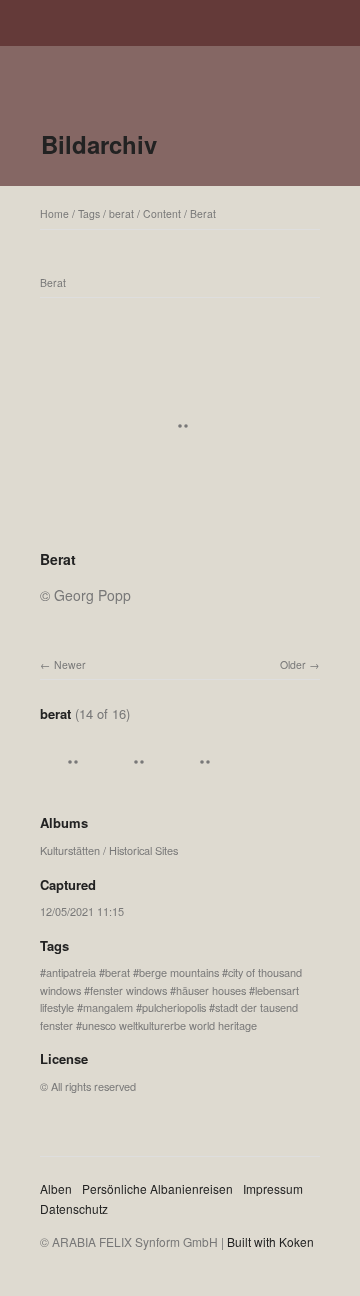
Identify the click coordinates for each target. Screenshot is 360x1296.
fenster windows (128, 990)
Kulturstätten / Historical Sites (109, 850)
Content (162, 213)
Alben (56, 1188)
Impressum (273, 1188)
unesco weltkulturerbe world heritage (169, 1025)
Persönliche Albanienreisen (157, 1188)
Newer (70, 664)
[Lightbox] (180, 533)
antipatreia (71, 972)
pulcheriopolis (174, 1007)
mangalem (108, 1007)
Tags (89, 213)
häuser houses (211, 990)
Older (293, 664)
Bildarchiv (99, 144)
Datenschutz (74, 1208)
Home (54, 213)
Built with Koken (270, 1241)
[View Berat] (70, 783)
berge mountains (179, 972)
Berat (203, 213)
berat (121, 213)
